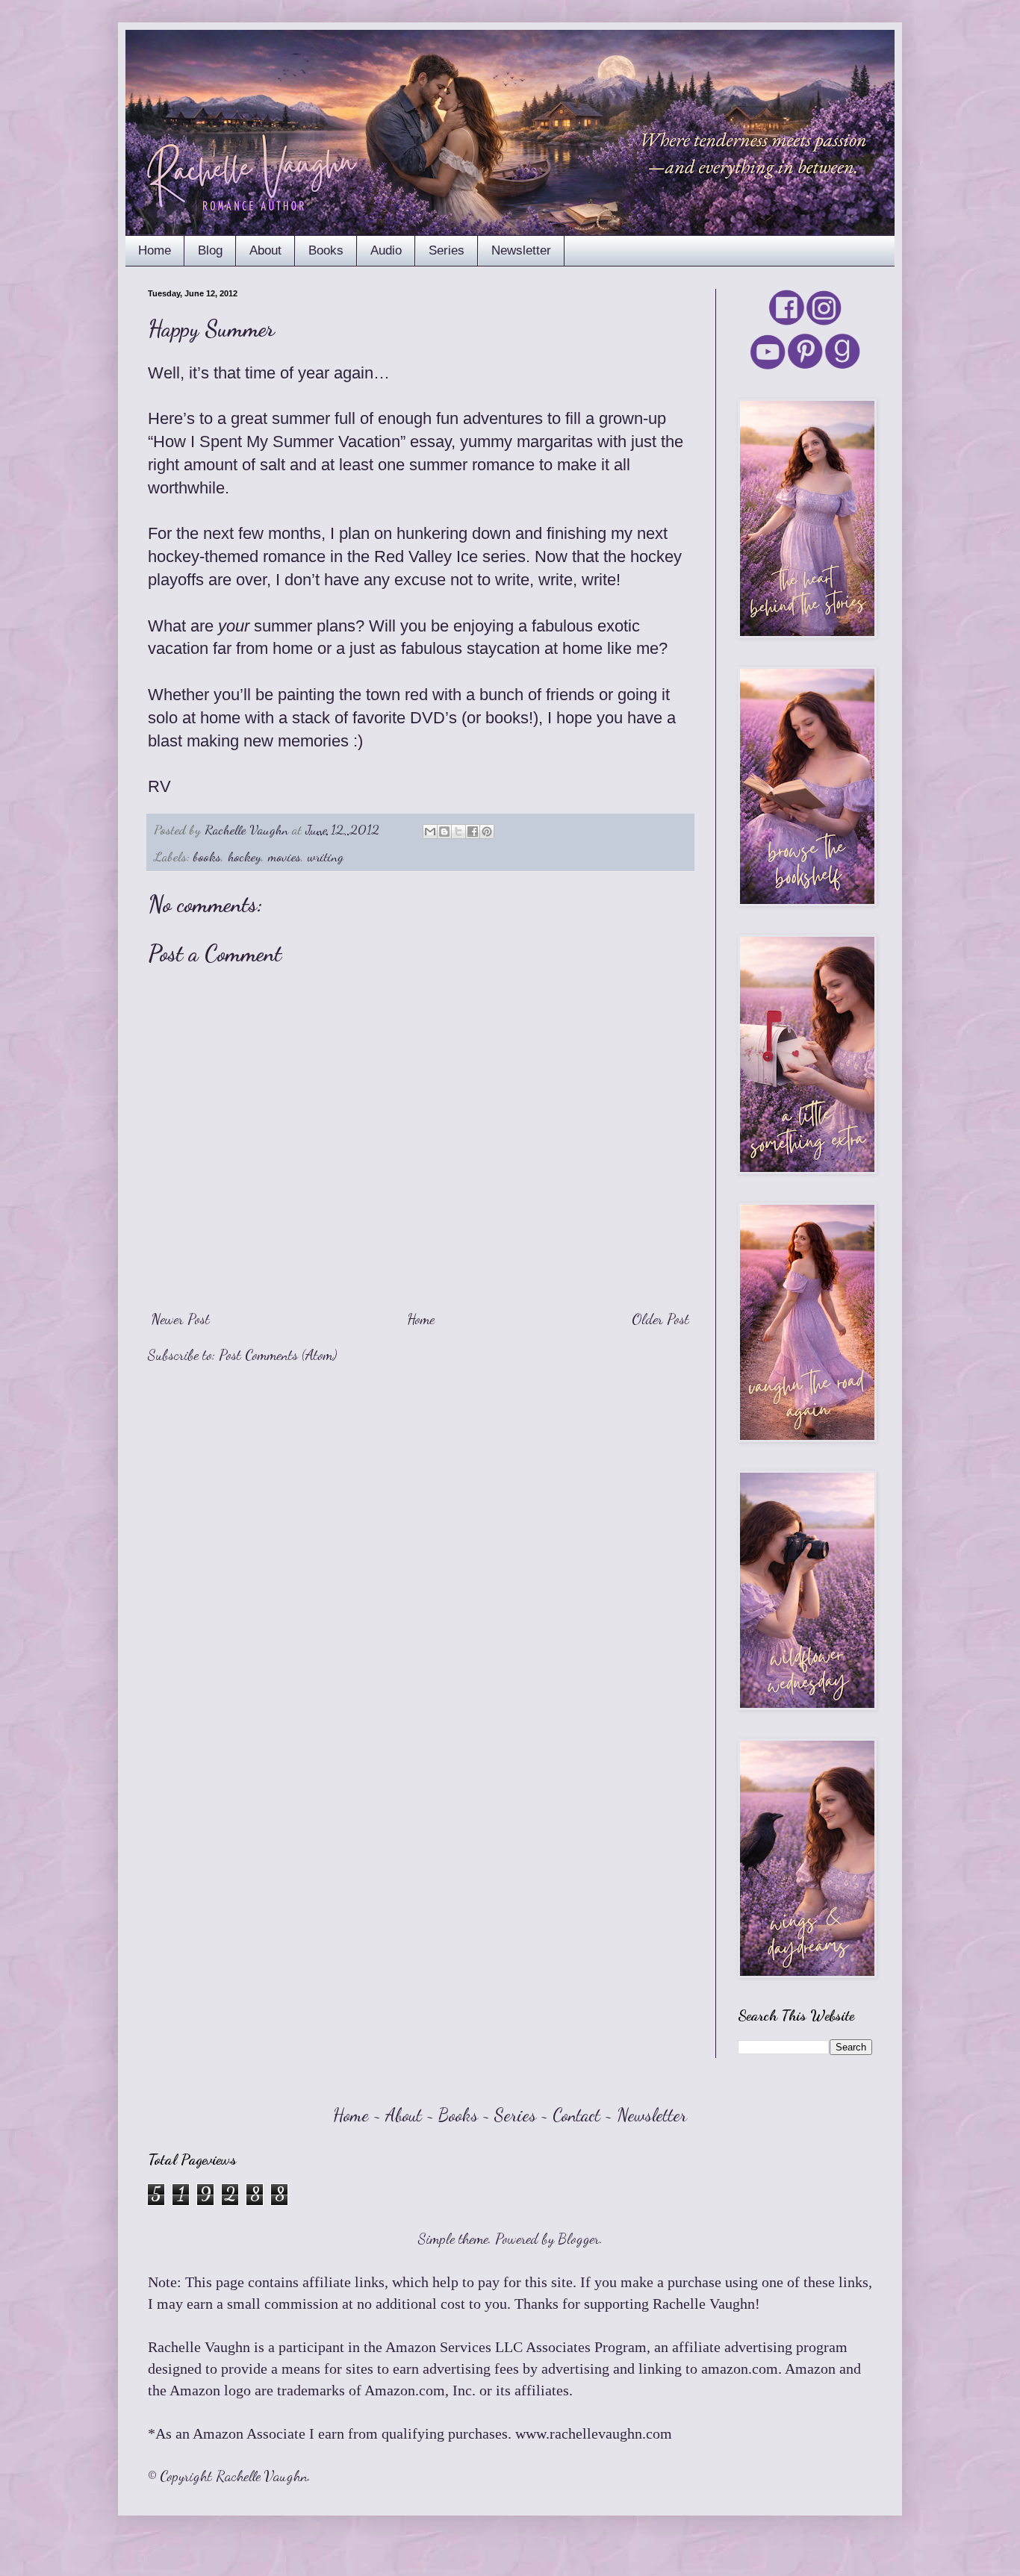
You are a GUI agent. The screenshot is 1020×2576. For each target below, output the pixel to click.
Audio (386, 250)
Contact (576, 2115)
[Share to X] (458, 832)
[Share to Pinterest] (487, 832)
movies (284, 856)
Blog (210, 250)
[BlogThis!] (444, 832)
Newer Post (181, 1319)
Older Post (660, 1319)
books (207, 856)
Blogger (579, 2239)
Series (447, 250)
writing (326, 856)
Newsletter (521, 250)
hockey (245, 856)
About (265, 250)
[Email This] (430, 832)
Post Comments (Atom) (278, 1355)
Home (155, 250)
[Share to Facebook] (473, 832)
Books (326, 250)
